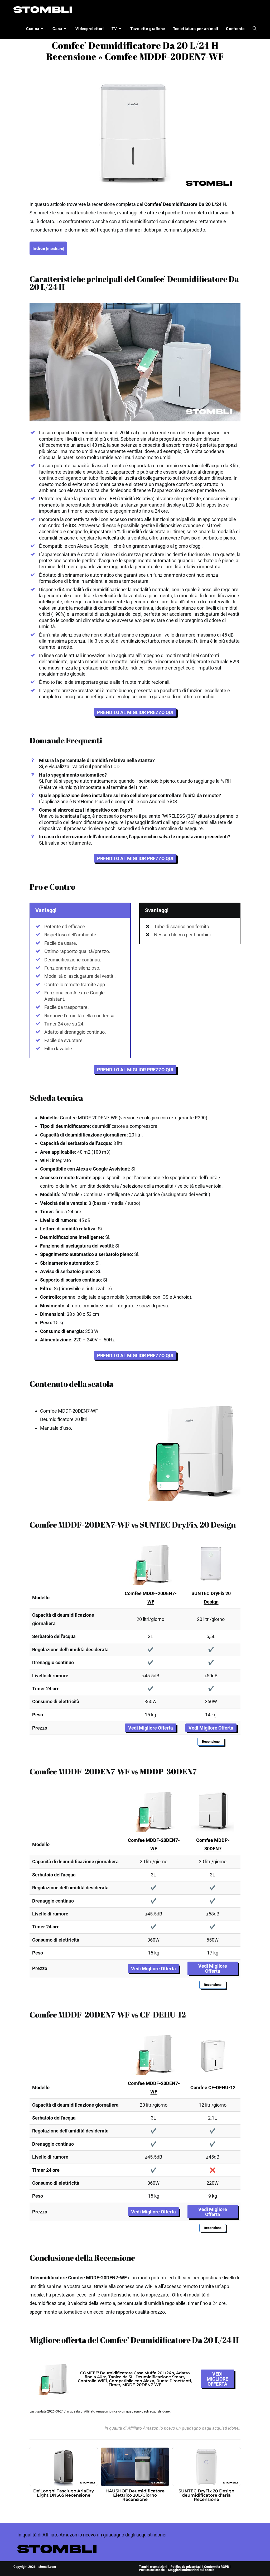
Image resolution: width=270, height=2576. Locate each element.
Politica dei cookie (152, 2570)
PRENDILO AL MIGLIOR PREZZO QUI (135, 712)
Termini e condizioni (153, 2567)
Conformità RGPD (217, 2567)
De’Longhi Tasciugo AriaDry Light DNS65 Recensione (64, 2493)
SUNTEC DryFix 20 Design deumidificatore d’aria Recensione (206, 2495)
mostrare (55, 249)
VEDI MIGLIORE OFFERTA (217, 2379)
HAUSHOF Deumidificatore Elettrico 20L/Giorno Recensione (135, 2495)
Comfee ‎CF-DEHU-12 (213, 2088)
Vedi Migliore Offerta (151, 1728)
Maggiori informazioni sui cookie (191, 2570)
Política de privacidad (186, 2567)
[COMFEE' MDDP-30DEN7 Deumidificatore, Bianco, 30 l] (213, 1810)
